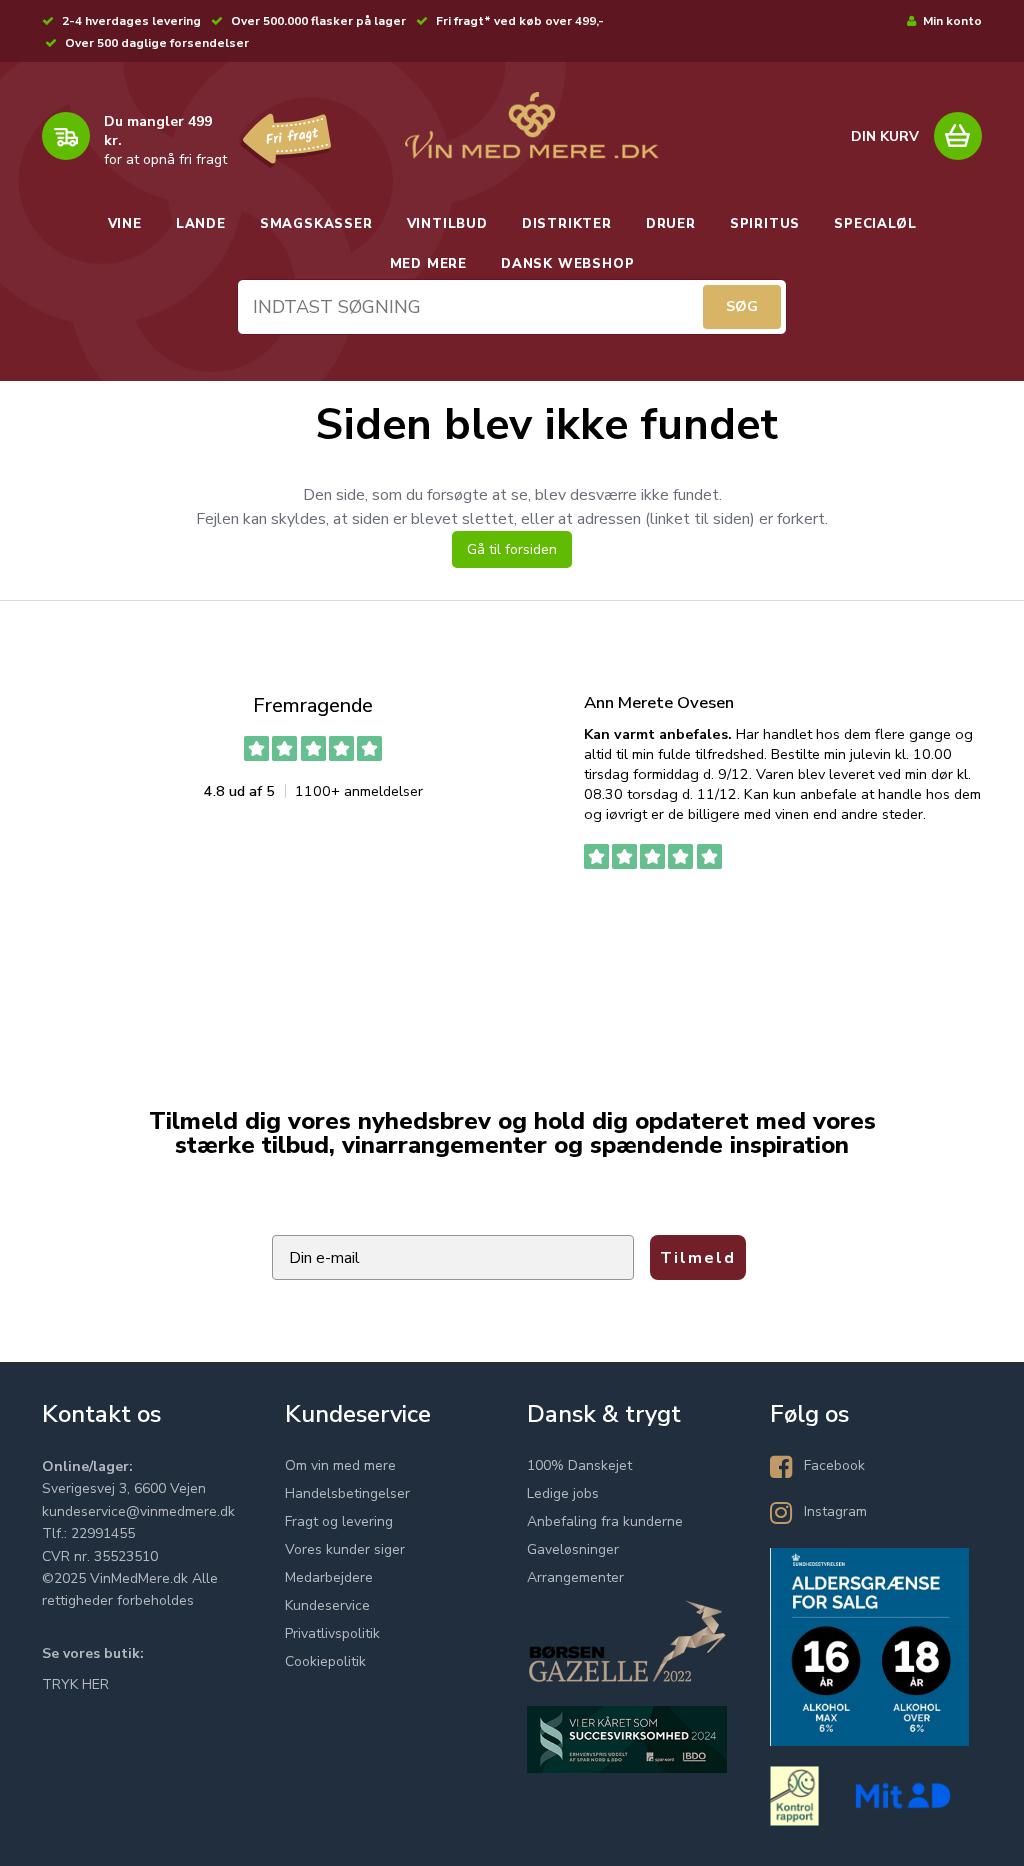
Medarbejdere (329, 1577)
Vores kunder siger (345, 1549)
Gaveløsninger (573, 1549)
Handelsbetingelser (347, 1493)
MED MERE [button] (428, 264)
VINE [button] (125, 224)
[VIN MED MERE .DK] (531, 125)
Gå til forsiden (512, 549)
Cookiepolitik (325, 1661)
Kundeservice (327, 1605)
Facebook (834, 1465)
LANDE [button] (201, 224)
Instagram (835, 1511)
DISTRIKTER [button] (567, 224)
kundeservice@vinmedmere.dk (138, 1511)
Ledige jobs (563, 1493)
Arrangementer (575, 1577)
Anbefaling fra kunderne (605, 1521)
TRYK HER (75, 1684)
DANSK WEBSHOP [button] (567, 264)
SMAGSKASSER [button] (316, 224)
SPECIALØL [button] (875, 224)
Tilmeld (698, 1258)
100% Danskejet (579, 1465)
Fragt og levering (339, 1521)
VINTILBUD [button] (447, 224)
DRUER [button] (671, 224)
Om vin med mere (340, 1465)
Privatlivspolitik (332, 1633)
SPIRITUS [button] (765, 224)
